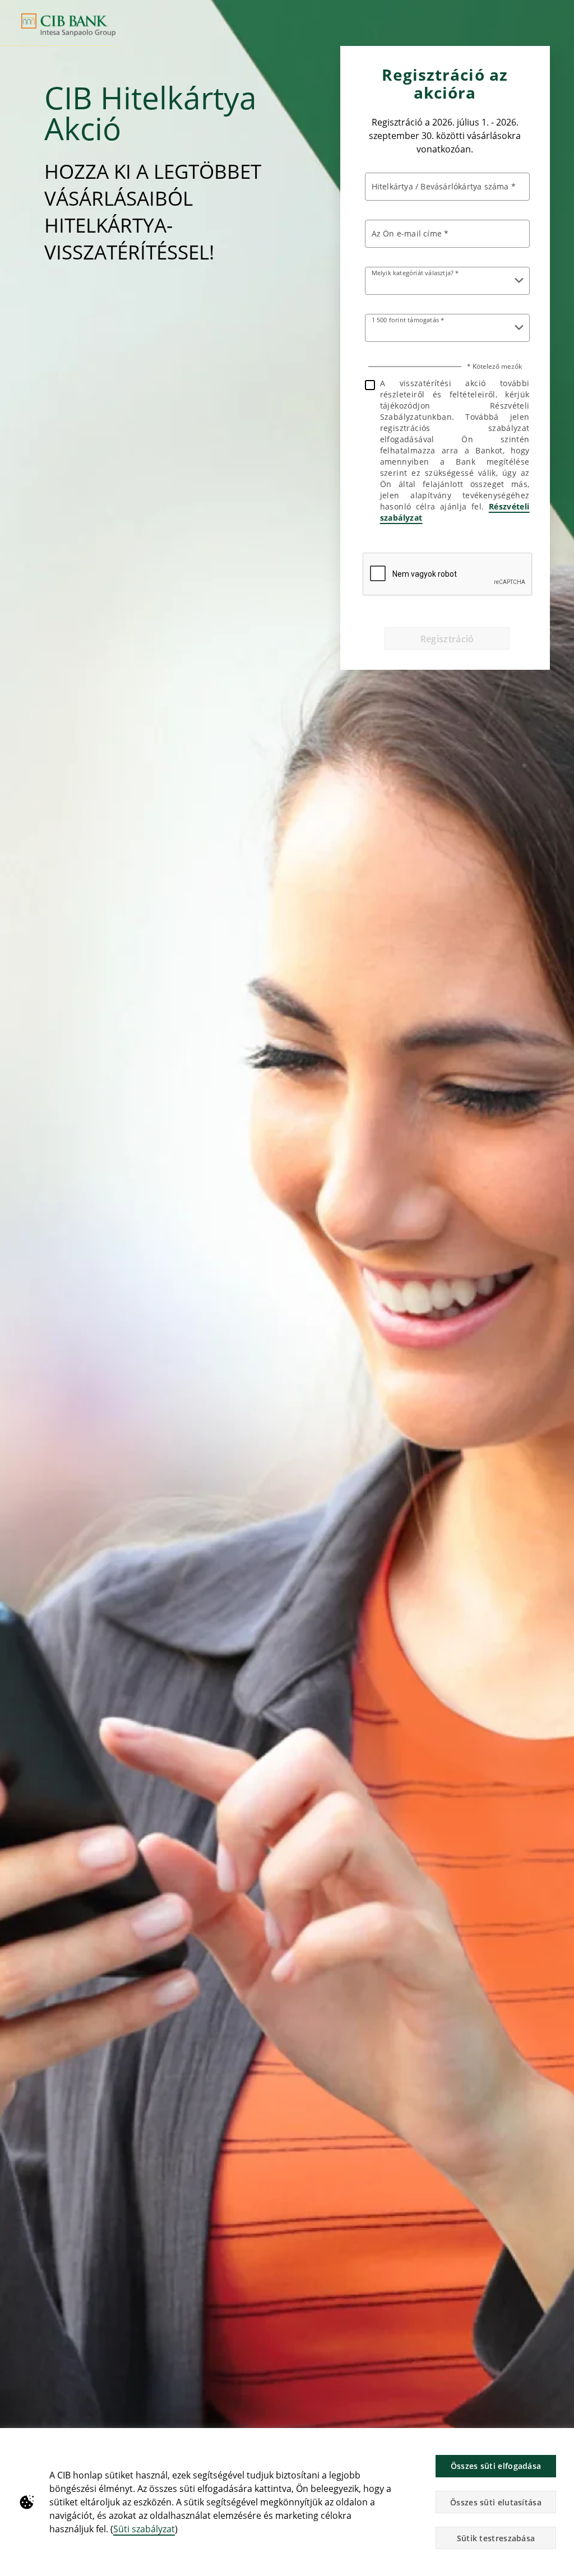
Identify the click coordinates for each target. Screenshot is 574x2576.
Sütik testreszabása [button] (496, 2538)
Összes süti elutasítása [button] (496, 2502)
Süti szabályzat (144, 2529)
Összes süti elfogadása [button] (496, 2466)
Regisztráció (447, 639)
